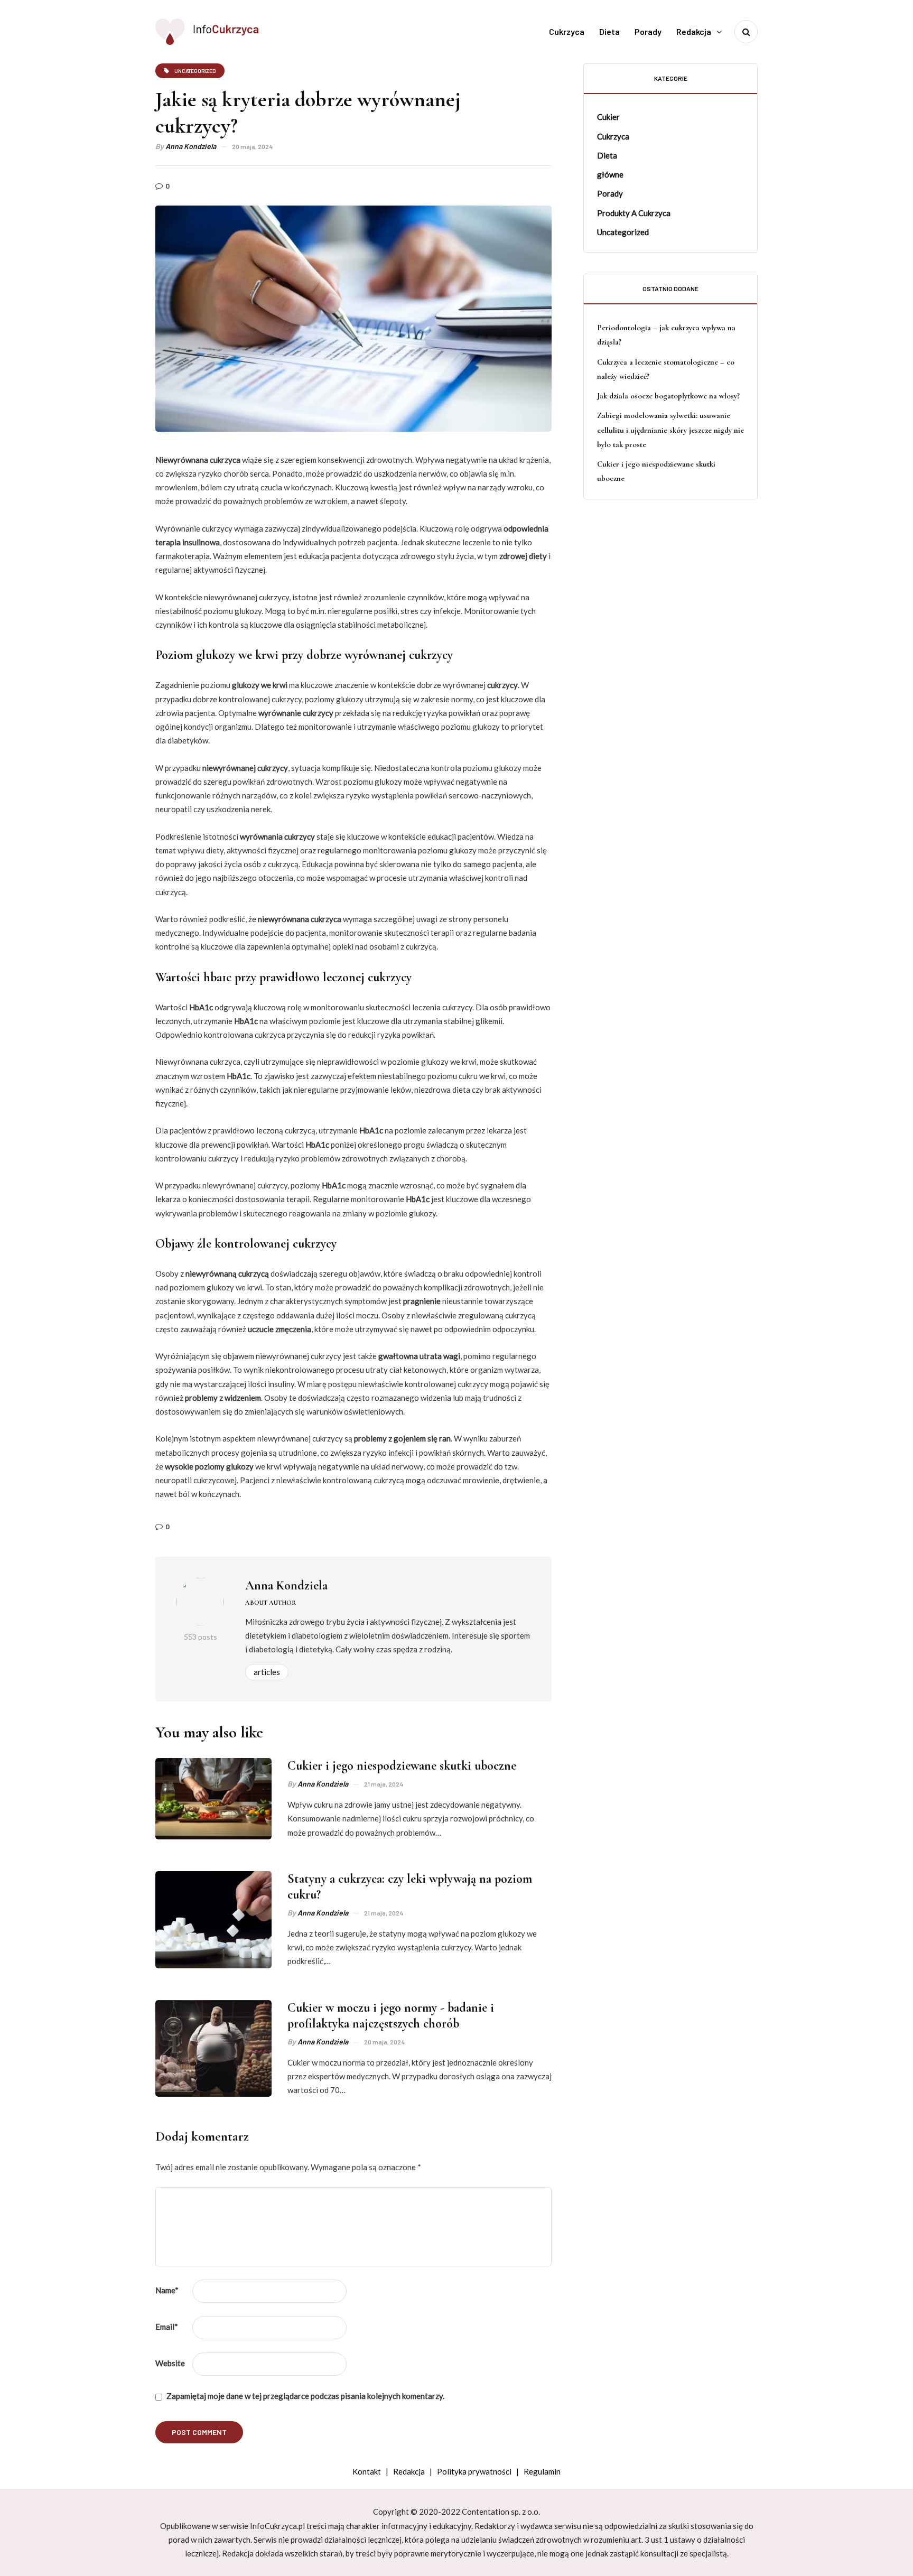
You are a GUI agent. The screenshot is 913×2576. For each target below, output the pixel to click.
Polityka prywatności (474, 2471)
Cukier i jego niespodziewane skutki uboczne (402, 1766)
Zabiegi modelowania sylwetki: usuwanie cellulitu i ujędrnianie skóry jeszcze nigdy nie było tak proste (670, 430)
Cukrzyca (567, 31)
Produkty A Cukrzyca (634, 212)
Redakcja (694, 31)
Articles (267, 1672)
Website (170, 2363)
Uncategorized (623, 232)
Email (167, 2327)
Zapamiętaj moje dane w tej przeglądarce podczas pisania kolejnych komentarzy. (305, 2396)
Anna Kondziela (191, 146)
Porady (648, 31)
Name (167, 2290)
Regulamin (542, 2471)
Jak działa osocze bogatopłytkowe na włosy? (668, 396)
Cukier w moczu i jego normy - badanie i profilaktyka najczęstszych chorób (391, 2016)
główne (610, 174)
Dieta (609, 31)
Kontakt (367, 2471)
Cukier (608, 117)
